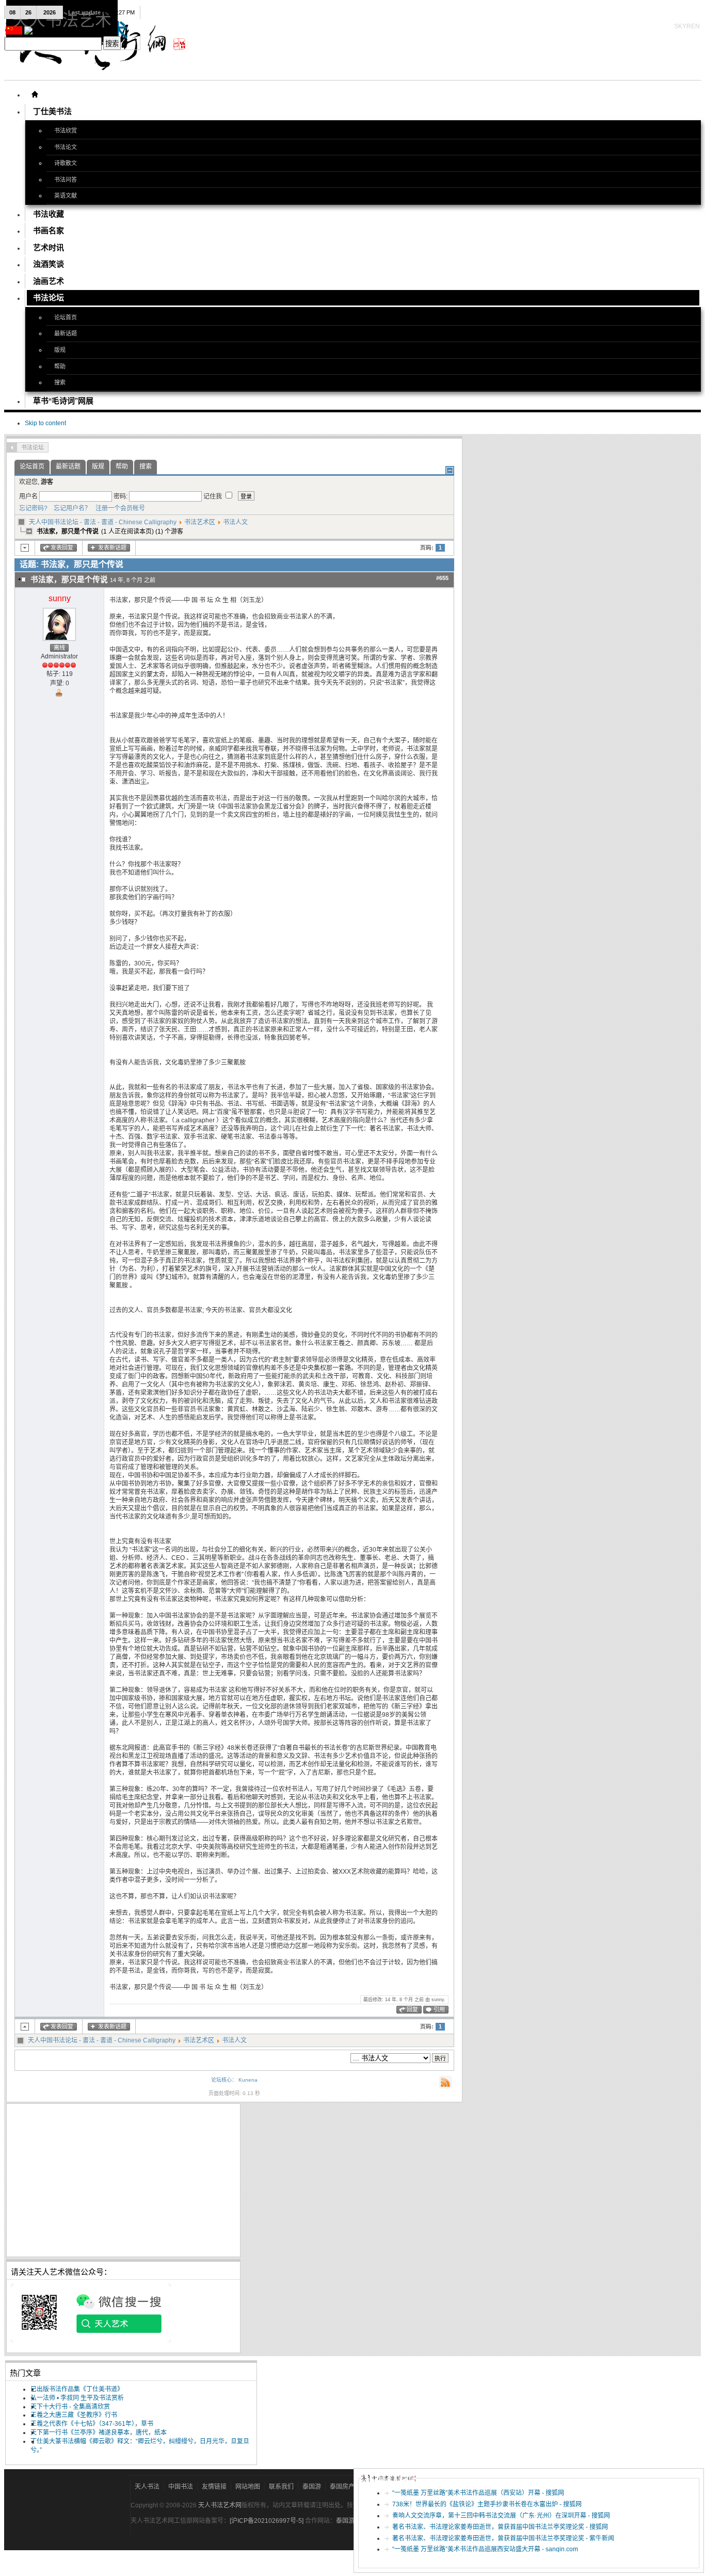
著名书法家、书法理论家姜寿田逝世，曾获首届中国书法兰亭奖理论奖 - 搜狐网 (500, 2527)
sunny (60, 598)
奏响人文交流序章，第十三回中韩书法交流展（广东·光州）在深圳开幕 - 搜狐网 (501, 2516)
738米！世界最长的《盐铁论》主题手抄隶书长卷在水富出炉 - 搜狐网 (487, 2504)
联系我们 (281, 2487)
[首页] (35, 94)
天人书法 (147, 2487)
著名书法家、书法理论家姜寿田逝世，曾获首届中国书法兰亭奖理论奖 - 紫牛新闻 (503, 2538)
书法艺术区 (200, 522)
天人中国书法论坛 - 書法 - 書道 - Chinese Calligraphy (103, 522)
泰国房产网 (345, 2487)
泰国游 (312, 2487)
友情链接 (214, 2487)
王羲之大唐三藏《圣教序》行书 (74, 2415)
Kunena (248, 2080)
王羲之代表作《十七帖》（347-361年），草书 (92, 2424)
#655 (442, 578)
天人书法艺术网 (220, 2505)
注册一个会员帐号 (119, 508)
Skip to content (45, 423)
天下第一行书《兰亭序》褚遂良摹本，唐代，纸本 (99, 2433)
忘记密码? (33, 508)
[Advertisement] (123, 2180)
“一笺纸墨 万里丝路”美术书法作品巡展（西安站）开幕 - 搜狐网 (478, 2493)
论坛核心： (224, 2080)
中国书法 (181, 2487)
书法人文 (235, 522)
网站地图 (248, 2487)
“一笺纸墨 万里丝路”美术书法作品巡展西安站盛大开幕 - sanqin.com (485, 2549)
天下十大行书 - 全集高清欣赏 (70, 2407)
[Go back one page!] (12, 447)
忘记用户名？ (70, 508)
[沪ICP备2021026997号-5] (267, 2521)
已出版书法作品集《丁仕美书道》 (77, 2389)
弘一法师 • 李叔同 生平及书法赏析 (77, 2398)
